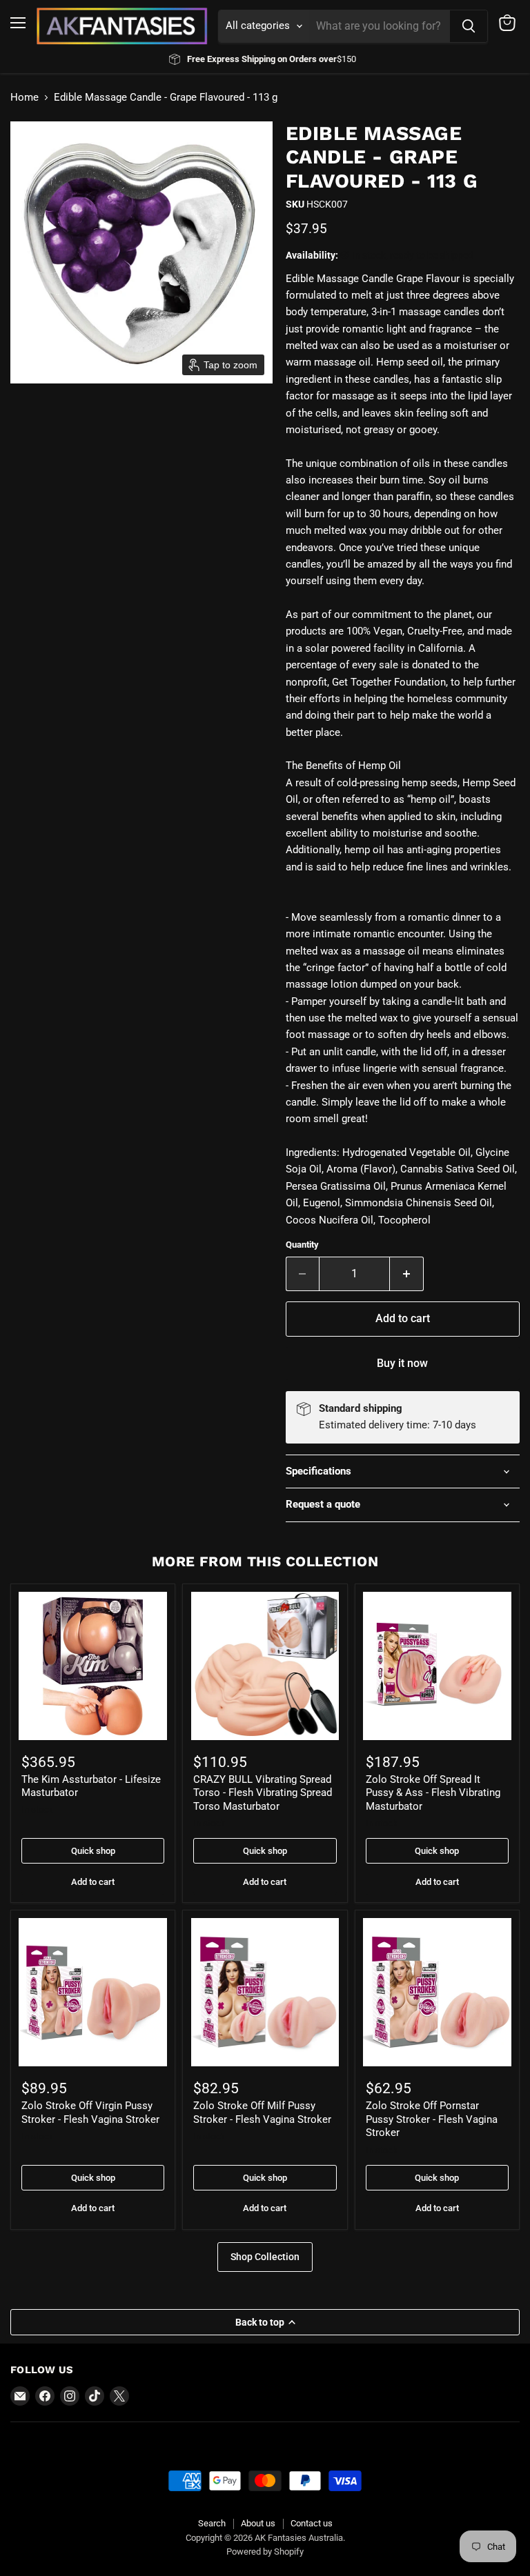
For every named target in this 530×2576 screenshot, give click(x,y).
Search (212, 2523)
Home (24, 98)
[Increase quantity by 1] (407, 1274)
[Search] (469, 26)
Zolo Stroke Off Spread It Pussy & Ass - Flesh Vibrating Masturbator (433, 1793)
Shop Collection (265, 2257)
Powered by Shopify (265, 2552)
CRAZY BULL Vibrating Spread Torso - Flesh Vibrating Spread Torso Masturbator (263, 1793)
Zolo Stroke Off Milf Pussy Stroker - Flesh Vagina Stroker (262, 2113)
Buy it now (402, 1363)
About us (258, 2523)
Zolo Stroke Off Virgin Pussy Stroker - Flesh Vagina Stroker (90, 2113)
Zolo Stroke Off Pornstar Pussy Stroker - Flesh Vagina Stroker (432, 2119)
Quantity (302, 1245)
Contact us (312, 2523)
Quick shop (93, 1851)
